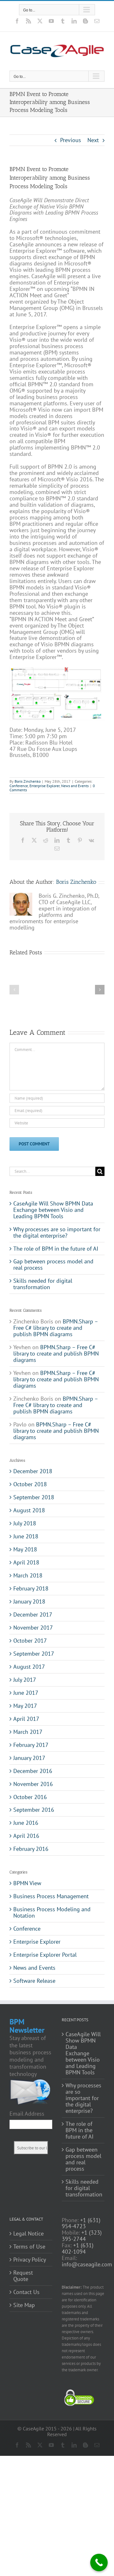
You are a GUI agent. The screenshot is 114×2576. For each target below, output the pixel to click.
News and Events (75, 786)
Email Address (27, 2114)
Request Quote (23, 2276)
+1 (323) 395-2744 (82, 2236)
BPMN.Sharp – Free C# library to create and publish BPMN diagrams (56, 1328)
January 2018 (29, 1601)
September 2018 (34, 1497)
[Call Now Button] (99, 2562)
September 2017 (34, 1654)
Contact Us (26, 2292)
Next (93, 140)
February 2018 (31, 1588)
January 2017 (29, 1758)
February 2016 (31, 1849)
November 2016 (33, 1784)
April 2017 (26, 1719)
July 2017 (25, 1680)
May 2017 (25, 1706)
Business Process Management (51, 1896)
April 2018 (26, 1562)
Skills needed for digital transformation (43, 1284)
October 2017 (30, 1641)
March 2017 (28, 1732)
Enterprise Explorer (44, 786)
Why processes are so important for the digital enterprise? (57, 1232)
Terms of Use (29, 2247)
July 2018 (25, 1523)
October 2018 (30, 1484)
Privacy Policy (30, 2260)
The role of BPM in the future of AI (56, 1249)
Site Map (24, 2305)
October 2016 (30, 1797)
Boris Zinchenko (28, 781)
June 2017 (26, 1693)
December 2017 (33, 1614)
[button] (14, 990)
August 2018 (29, 1510)
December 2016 (33, 1771)
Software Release (34, 1981)
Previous (71, 140)
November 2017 (33, 1628)
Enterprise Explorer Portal (45, 1955)
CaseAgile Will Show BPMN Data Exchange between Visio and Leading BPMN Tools (53, 1210)
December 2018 (33, 1471)
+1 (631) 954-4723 (81, 2223)
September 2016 (34, 1810)
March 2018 (28, 1575)
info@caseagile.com (87, 2264)
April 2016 (26, 1836)
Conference (19, 786)
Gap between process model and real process (53, 1264)
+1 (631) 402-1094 (78, 2248)
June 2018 (26, 1536)
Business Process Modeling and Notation (52, 1913)
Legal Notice (28, 2234)
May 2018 (25, 1549)
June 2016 (26, 1823)
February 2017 (31, 1745)
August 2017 (29, 1667)
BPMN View (27, 1883)
